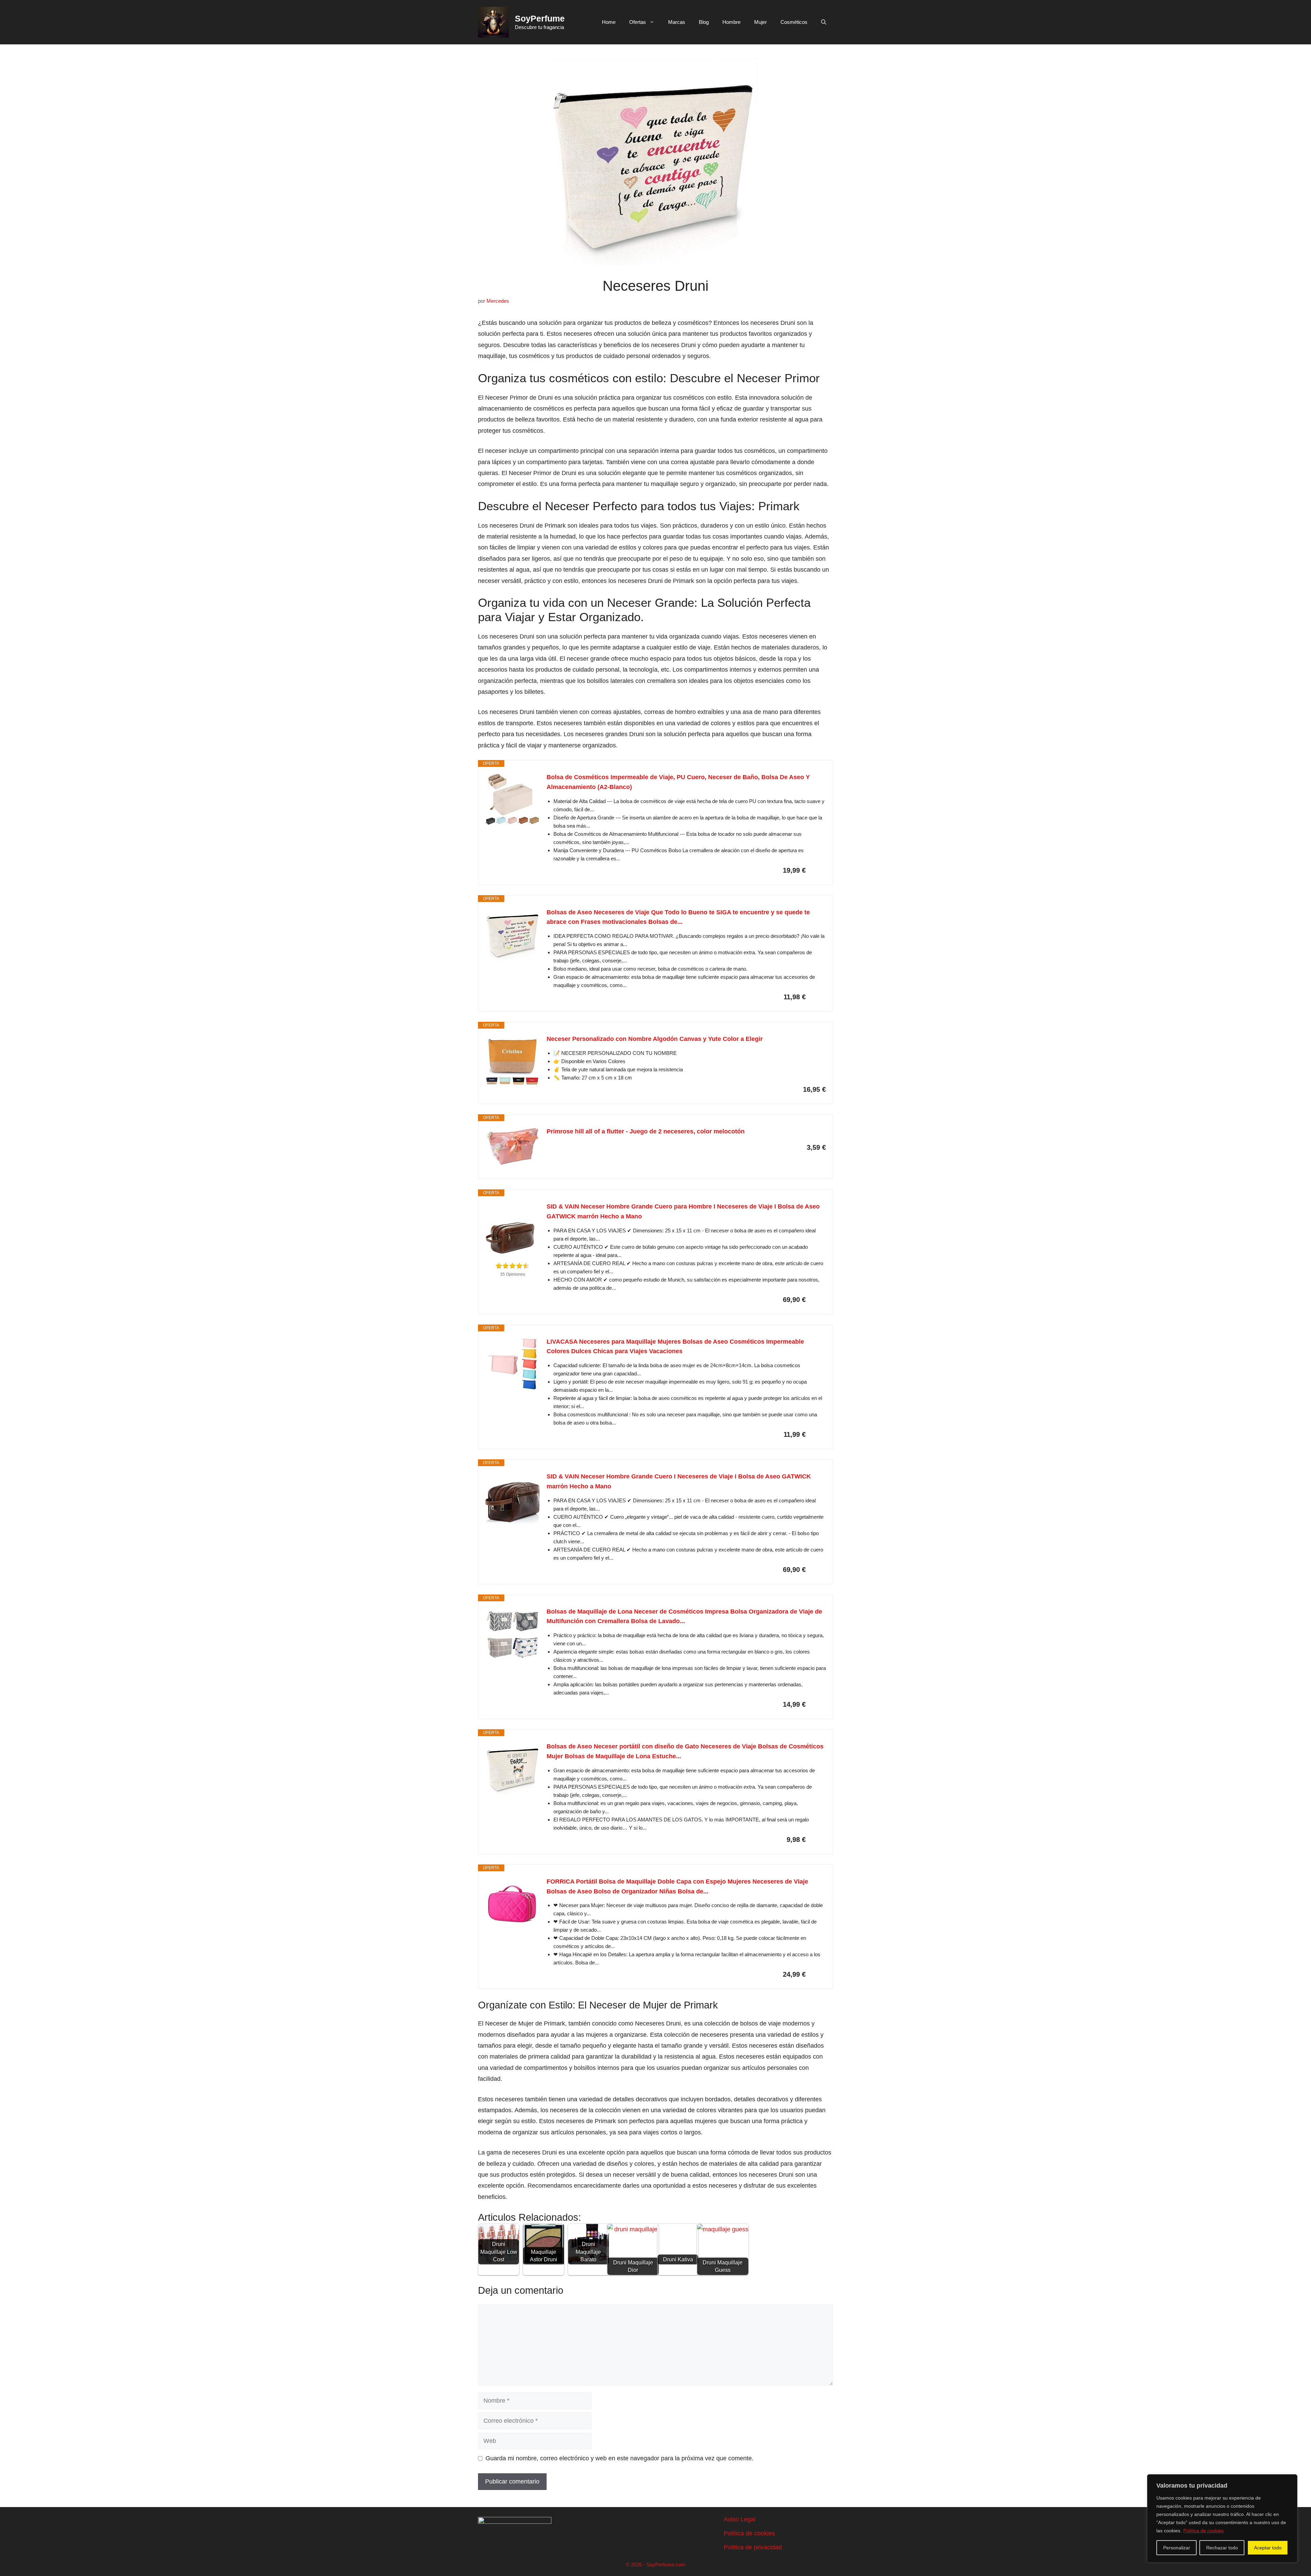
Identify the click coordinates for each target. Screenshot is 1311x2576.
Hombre (731, 22)
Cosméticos (794, 22)
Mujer (760, 22)
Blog (704, 22)
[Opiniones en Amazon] (512, 1266)
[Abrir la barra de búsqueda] (824, 22)
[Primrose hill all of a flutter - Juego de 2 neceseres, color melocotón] (512, 1147)
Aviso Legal (740, 2519)
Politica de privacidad (753, 2547)
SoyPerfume (540, 18)
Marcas (677, 22)
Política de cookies (1203, 2531)
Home (609, 22)
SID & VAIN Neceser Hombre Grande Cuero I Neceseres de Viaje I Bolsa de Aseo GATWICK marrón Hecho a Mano (679, 1481)
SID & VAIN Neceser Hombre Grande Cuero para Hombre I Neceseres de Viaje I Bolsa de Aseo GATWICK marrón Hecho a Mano (683, 1211)
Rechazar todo (1222, 2548)
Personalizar (1177, 2548)
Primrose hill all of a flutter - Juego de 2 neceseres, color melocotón (646, 1131)
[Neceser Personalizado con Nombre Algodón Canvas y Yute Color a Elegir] (512, 1061)
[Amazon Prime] (816, 870)
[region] (1222, 2518)
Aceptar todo (1268, 2548)
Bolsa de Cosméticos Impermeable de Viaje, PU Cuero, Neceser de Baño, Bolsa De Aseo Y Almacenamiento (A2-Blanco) (678, 782)
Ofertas (638, 22)
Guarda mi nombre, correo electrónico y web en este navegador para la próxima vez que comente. (619, 2458)
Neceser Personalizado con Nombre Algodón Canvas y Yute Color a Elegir (655, 1039)
